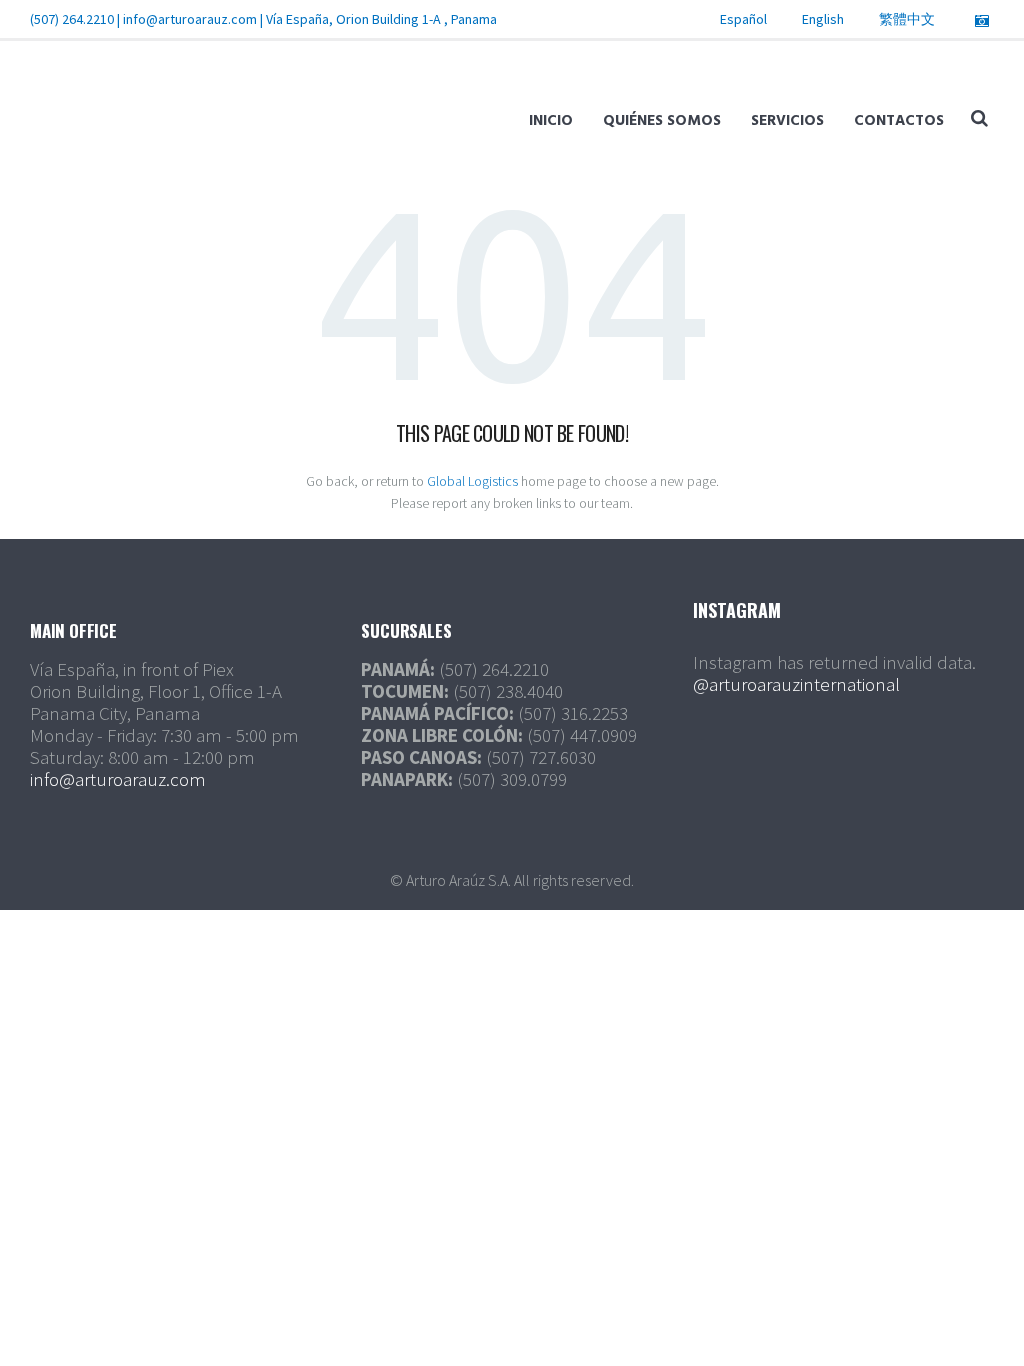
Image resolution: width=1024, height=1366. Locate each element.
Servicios (787, 121)
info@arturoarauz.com (190, 19)
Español (743, 19)
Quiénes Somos (662, 121)
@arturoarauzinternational (796, 684)
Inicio (551, 121)
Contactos (899, 121)
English (823, 19)
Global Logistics (472, 481)
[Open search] (979, 118)
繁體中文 (907, 19)
